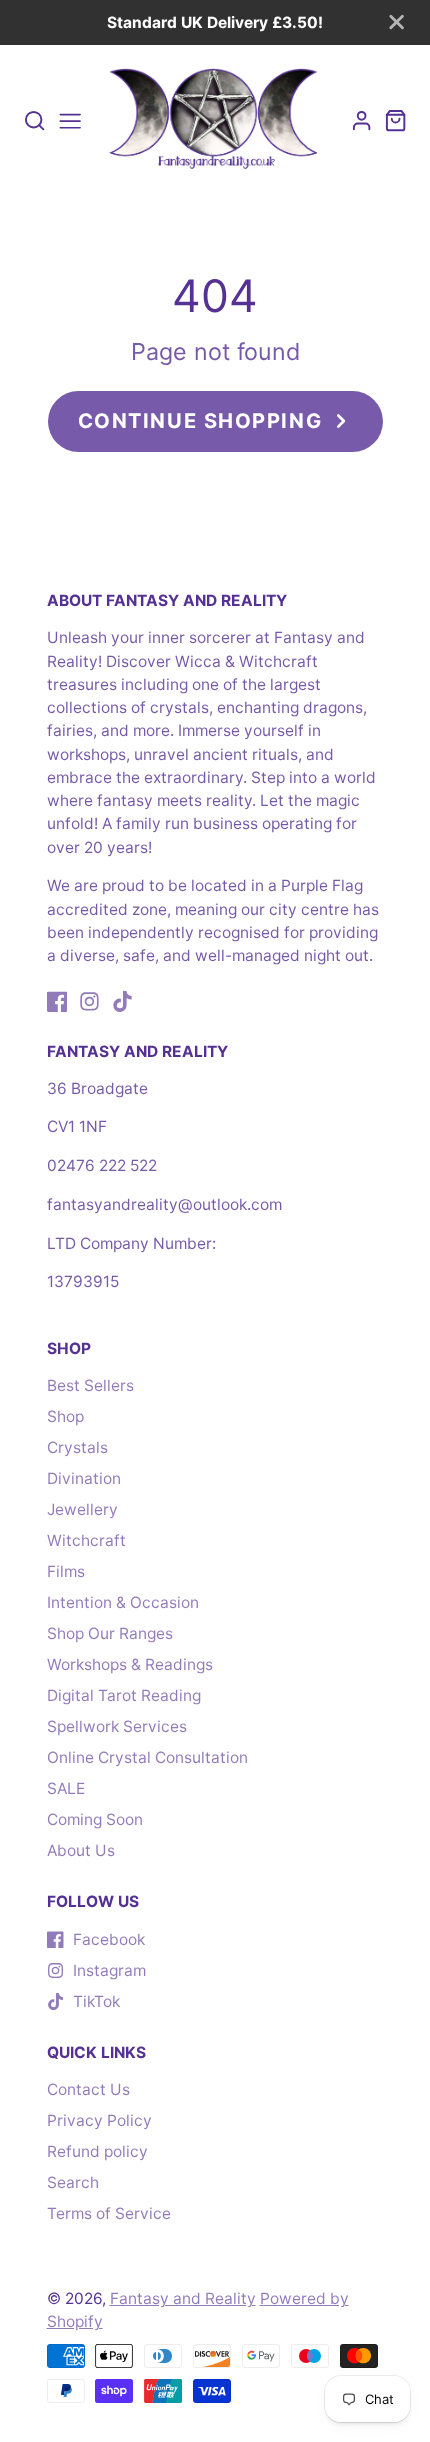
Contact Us (88, 2089)
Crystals (77, 1447)
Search (73, 2182)
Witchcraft (86, 1540)
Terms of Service (109, 2213)
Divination (84, 1478)
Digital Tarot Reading (124, 1695)
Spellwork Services (117, 1726)
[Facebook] (57, 1001)
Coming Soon (95, 1819)
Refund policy (97, 2151)
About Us (81, 1850)
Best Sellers (90, 1385)
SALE (66, 1788)
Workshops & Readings (130, 1664)
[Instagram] (89, 1001)
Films (66, 1571)
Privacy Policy (99, 2120)
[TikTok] (122, 1001)
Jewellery (82, 1509)
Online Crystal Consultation (147, 1757)
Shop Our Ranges (110, 1633)
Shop (65, 1416)
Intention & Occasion (123, 1602)
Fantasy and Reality (183, 2298)
